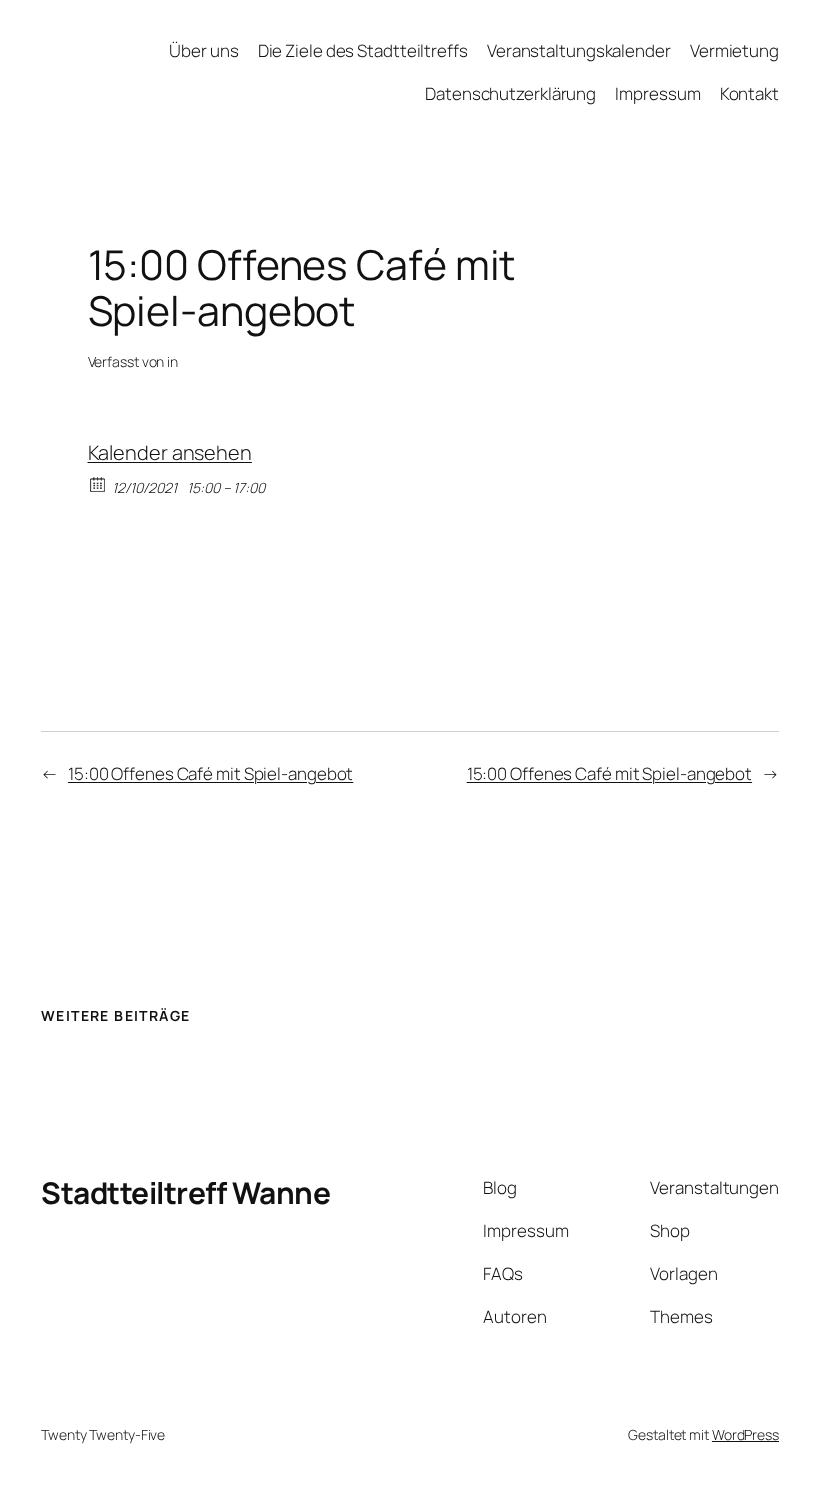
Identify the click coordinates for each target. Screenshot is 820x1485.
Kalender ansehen (170, 452)
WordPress (745, 1434)
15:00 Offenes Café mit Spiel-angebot (210, 773)
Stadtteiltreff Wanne (185, 1192)
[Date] (98, 483)
